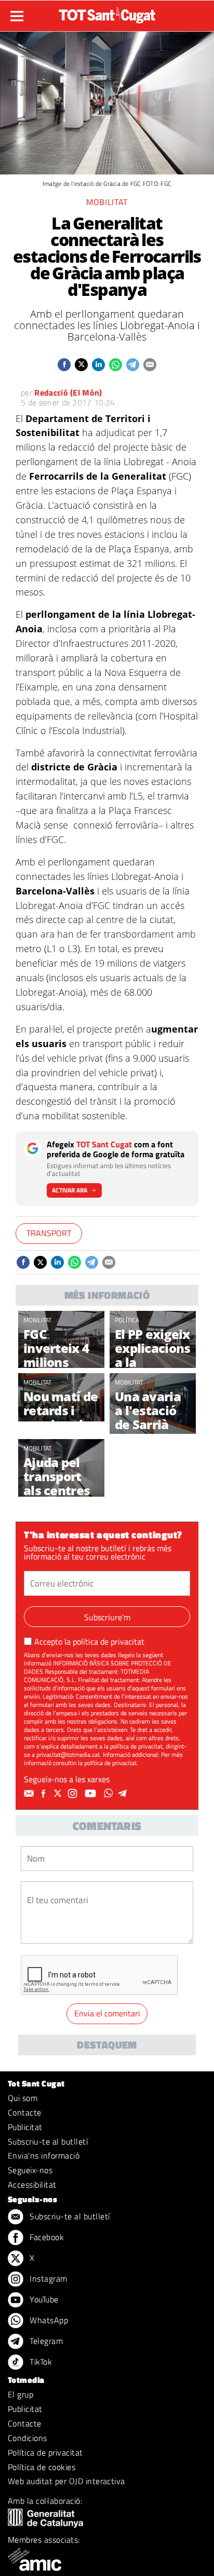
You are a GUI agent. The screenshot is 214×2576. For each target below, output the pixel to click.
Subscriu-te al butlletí (48, 2141)
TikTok (40, 2362)
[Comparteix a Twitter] (81, 365)
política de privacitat (109, 1642)
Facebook (46, 2237)
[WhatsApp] (110, 1794)
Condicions (28, 2438)
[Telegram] (124, 1794)
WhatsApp (48, 2320)
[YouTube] (92, 1794)
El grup (21, 2394)
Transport (49, 1233)
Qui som (23, 2098)
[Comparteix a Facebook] (64, 365)
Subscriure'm (107, 1617)
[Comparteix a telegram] (133, 365)
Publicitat (25, 2127)
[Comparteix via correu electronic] (150, 365)
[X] (59, 1794)
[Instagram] (74, 1794)
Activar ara (70, 1190)
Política (127, 1320)
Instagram (48, 2279)
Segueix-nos (30, 2170)
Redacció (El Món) (68, 392)
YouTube (43, 2299)
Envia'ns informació (44, 2155)
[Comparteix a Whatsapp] (116, 365)
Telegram (45, 2341)
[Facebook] (45, 1794)
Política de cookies (42, 2467)
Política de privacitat (45, 2452)
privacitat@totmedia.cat (68, 1754)
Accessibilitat (32, 2185)
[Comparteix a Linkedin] (98, 365)
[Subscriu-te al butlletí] (30, 1794)
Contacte (25, 2112)
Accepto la (89, 1642)
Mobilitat (107, 202)
